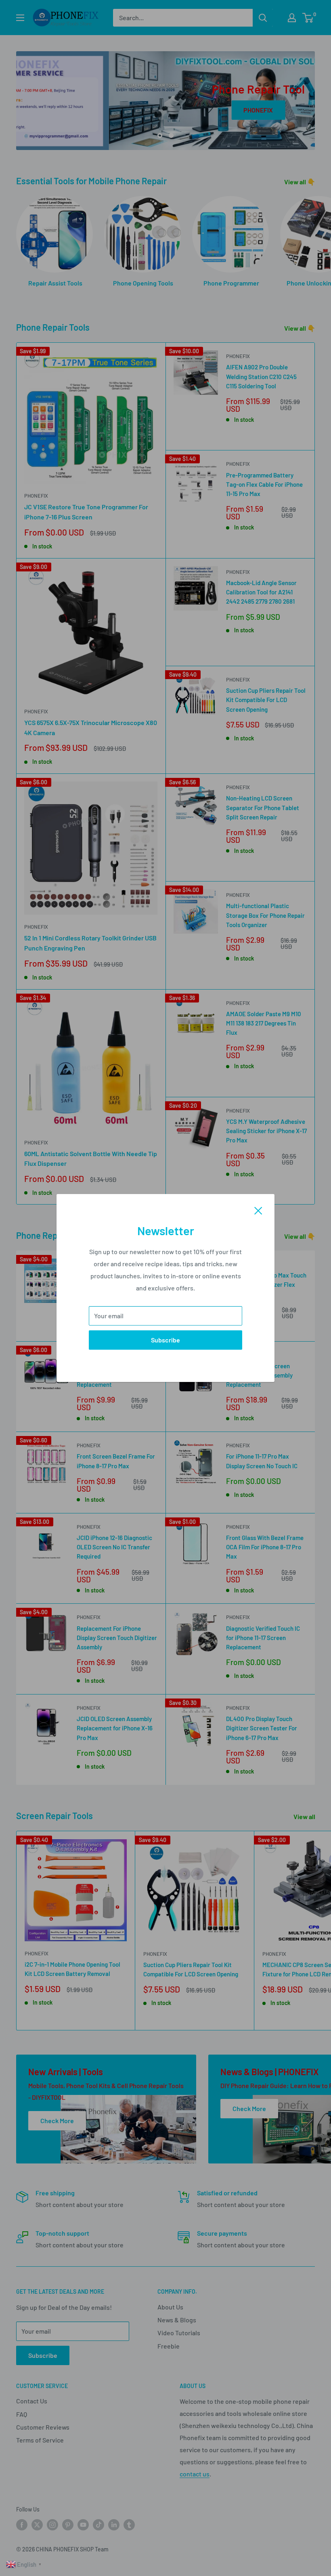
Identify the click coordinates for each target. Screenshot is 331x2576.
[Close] (258, 1210)
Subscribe (165, 1340)
